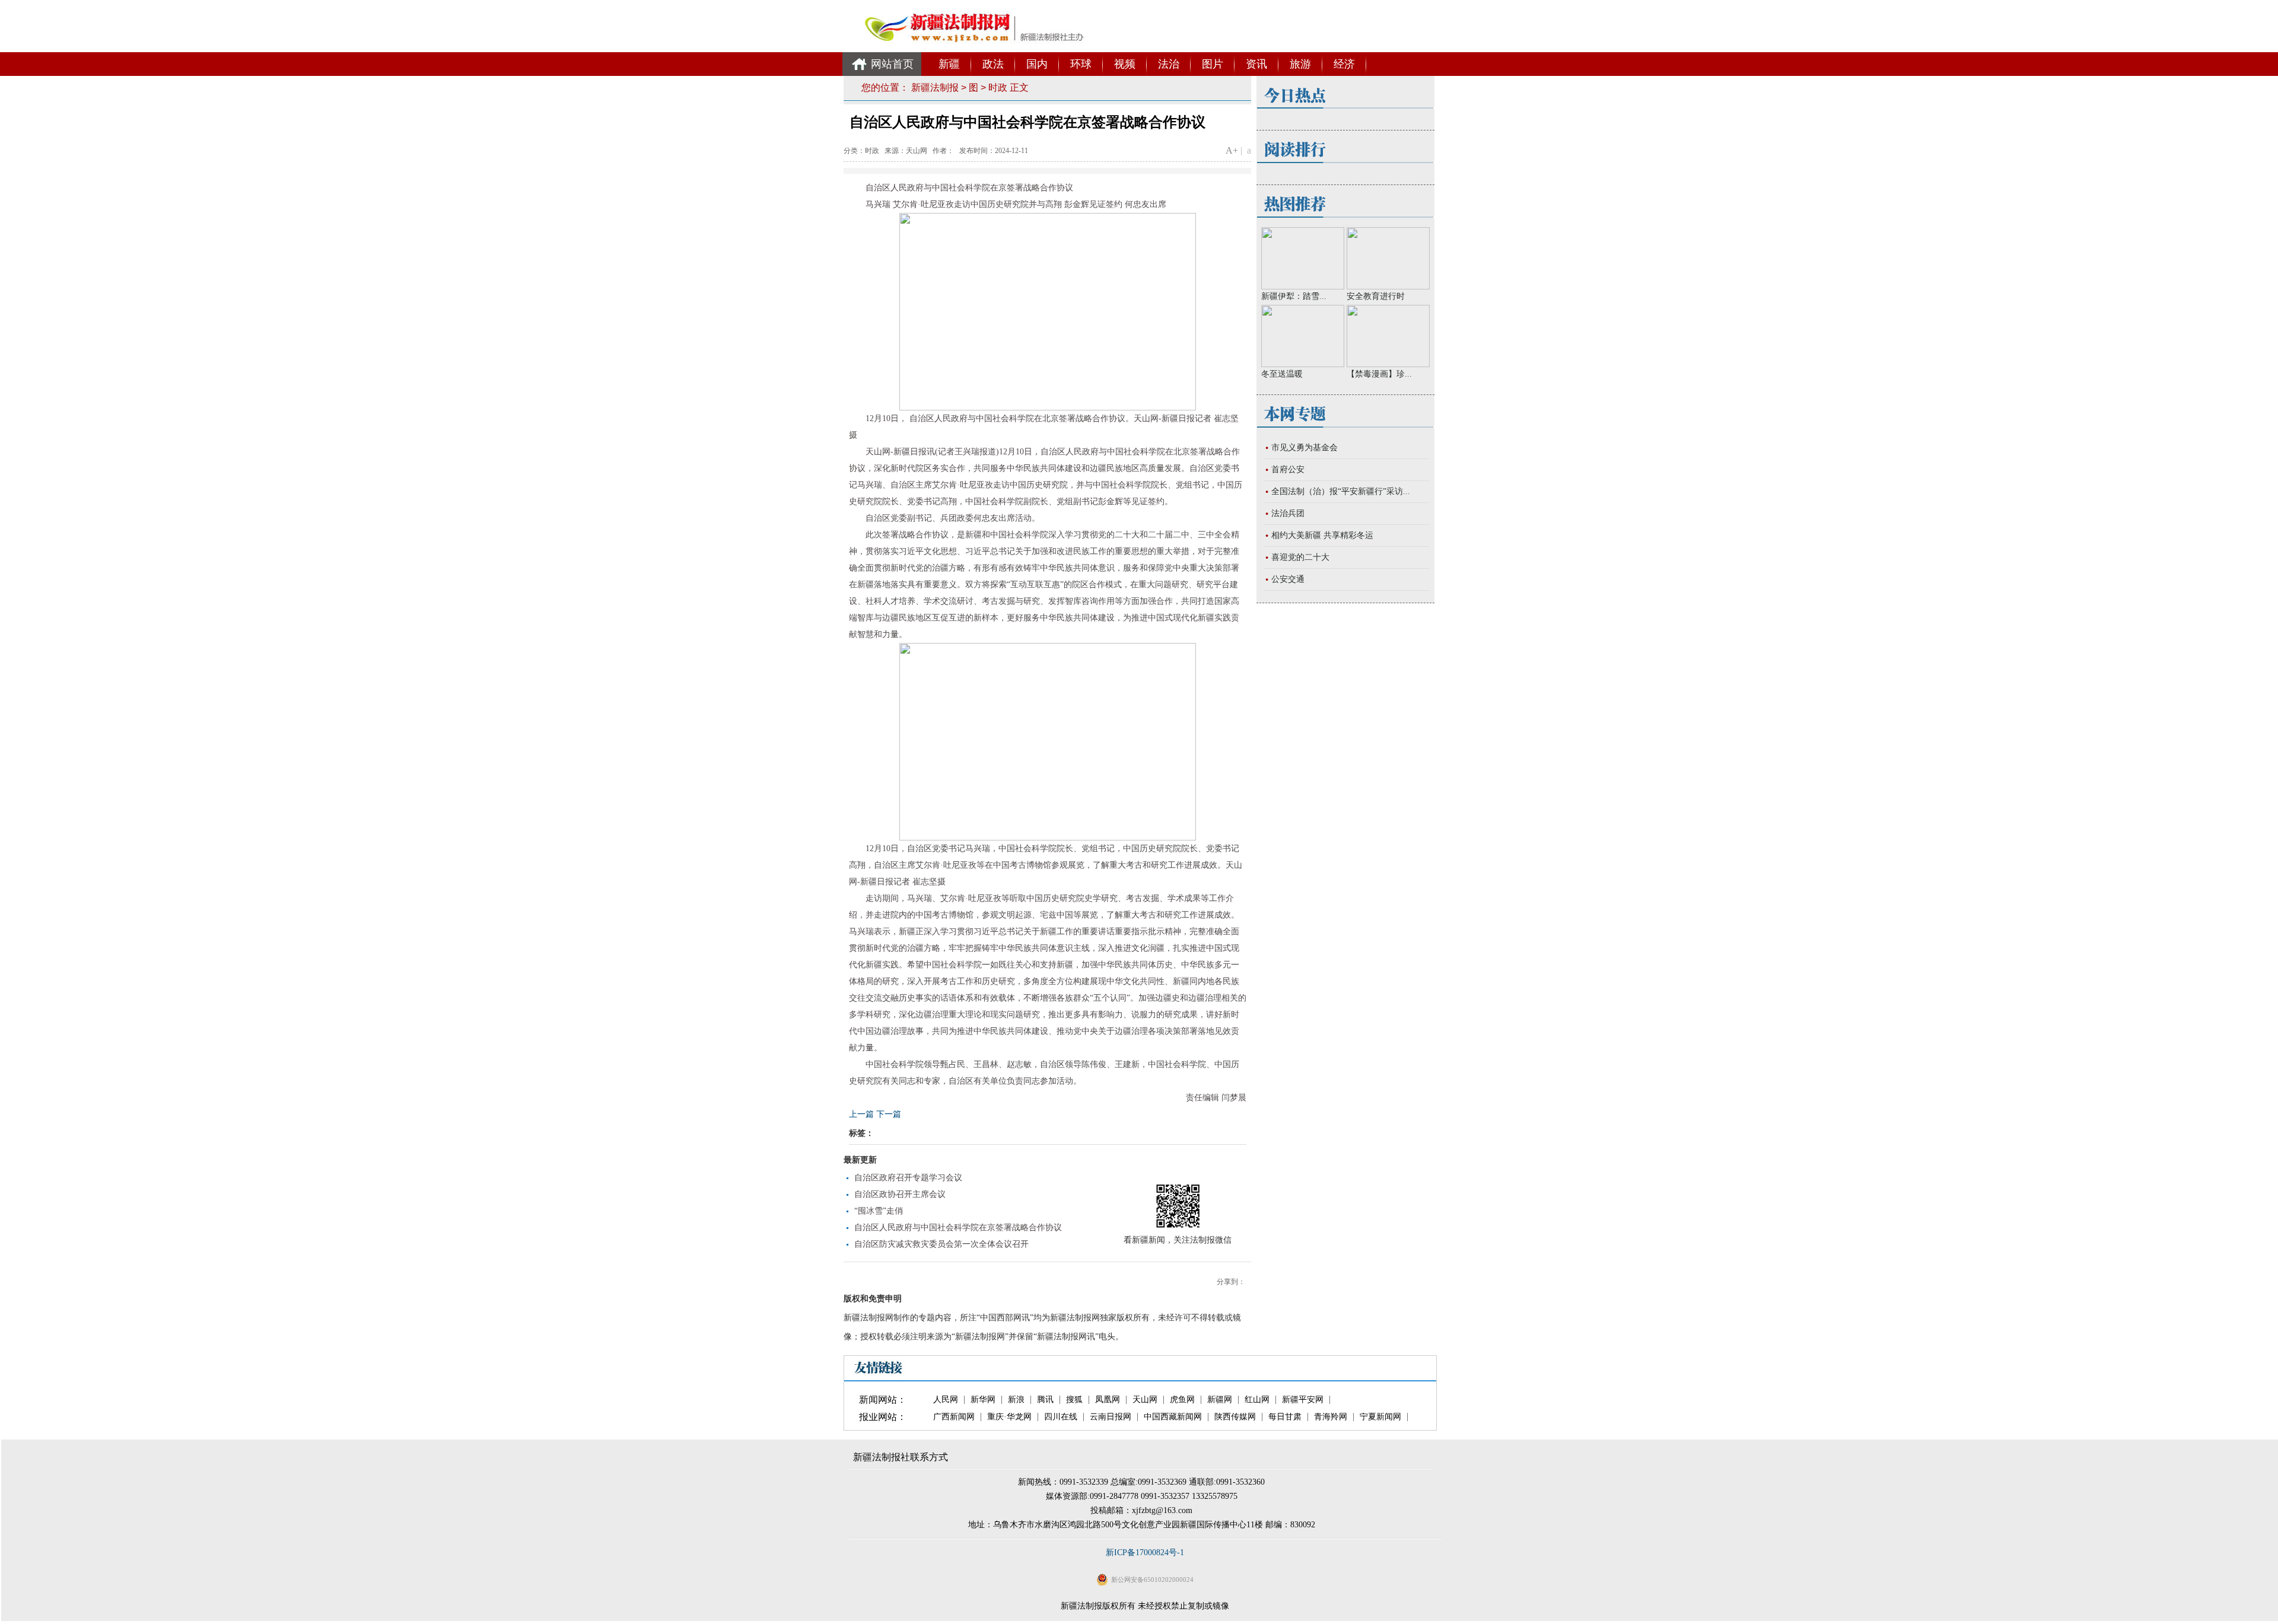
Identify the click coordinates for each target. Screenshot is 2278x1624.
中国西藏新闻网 (1173, 1417)
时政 (998, 87)
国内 (1037, 64)
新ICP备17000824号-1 (1145, 1553)
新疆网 (1220, 1400)
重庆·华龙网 (1009, 1417)
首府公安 (1288, 469)
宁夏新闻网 (1380, 1417)
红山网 (1257, 1400)
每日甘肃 (1285, 1417)
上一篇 (861, 1114)
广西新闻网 (954, 1417)
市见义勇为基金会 (1305, 448)
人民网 (946, 1400)
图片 (1213, 64)
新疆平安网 (1303, 1400)
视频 (1125, 64)
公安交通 (1288, 579)
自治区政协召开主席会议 (900, 1194)
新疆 (949, 64)
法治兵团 (1288, 513)
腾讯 (1045, 1400)
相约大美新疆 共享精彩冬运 (1322, 535)
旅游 (1300, 64)
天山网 (1145, 1400)
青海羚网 (1331, 1417)
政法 (993, 64)
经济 (1344, 64)
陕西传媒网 (1235, 1417)
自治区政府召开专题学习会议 (908, 1178)
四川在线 (1061, 1417)
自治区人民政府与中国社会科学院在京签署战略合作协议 (958, 1227)
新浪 (1016, 1400)
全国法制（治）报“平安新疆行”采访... (1341, 491)
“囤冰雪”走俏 (879, 1211)
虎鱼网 (1182, 1400)
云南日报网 (1111, 1417)
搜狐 (1074, 1400)
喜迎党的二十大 (1300, 557)
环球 (1081, 64)
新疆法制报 (935, 87)
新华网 (983, 1400)
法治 (1169, 64)
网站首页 (892, 64)
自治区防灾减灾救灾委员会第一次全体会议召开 (941, 1244)
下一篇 (889, 1114)
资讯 (1256, 64)
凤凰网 (1108, 1400)
